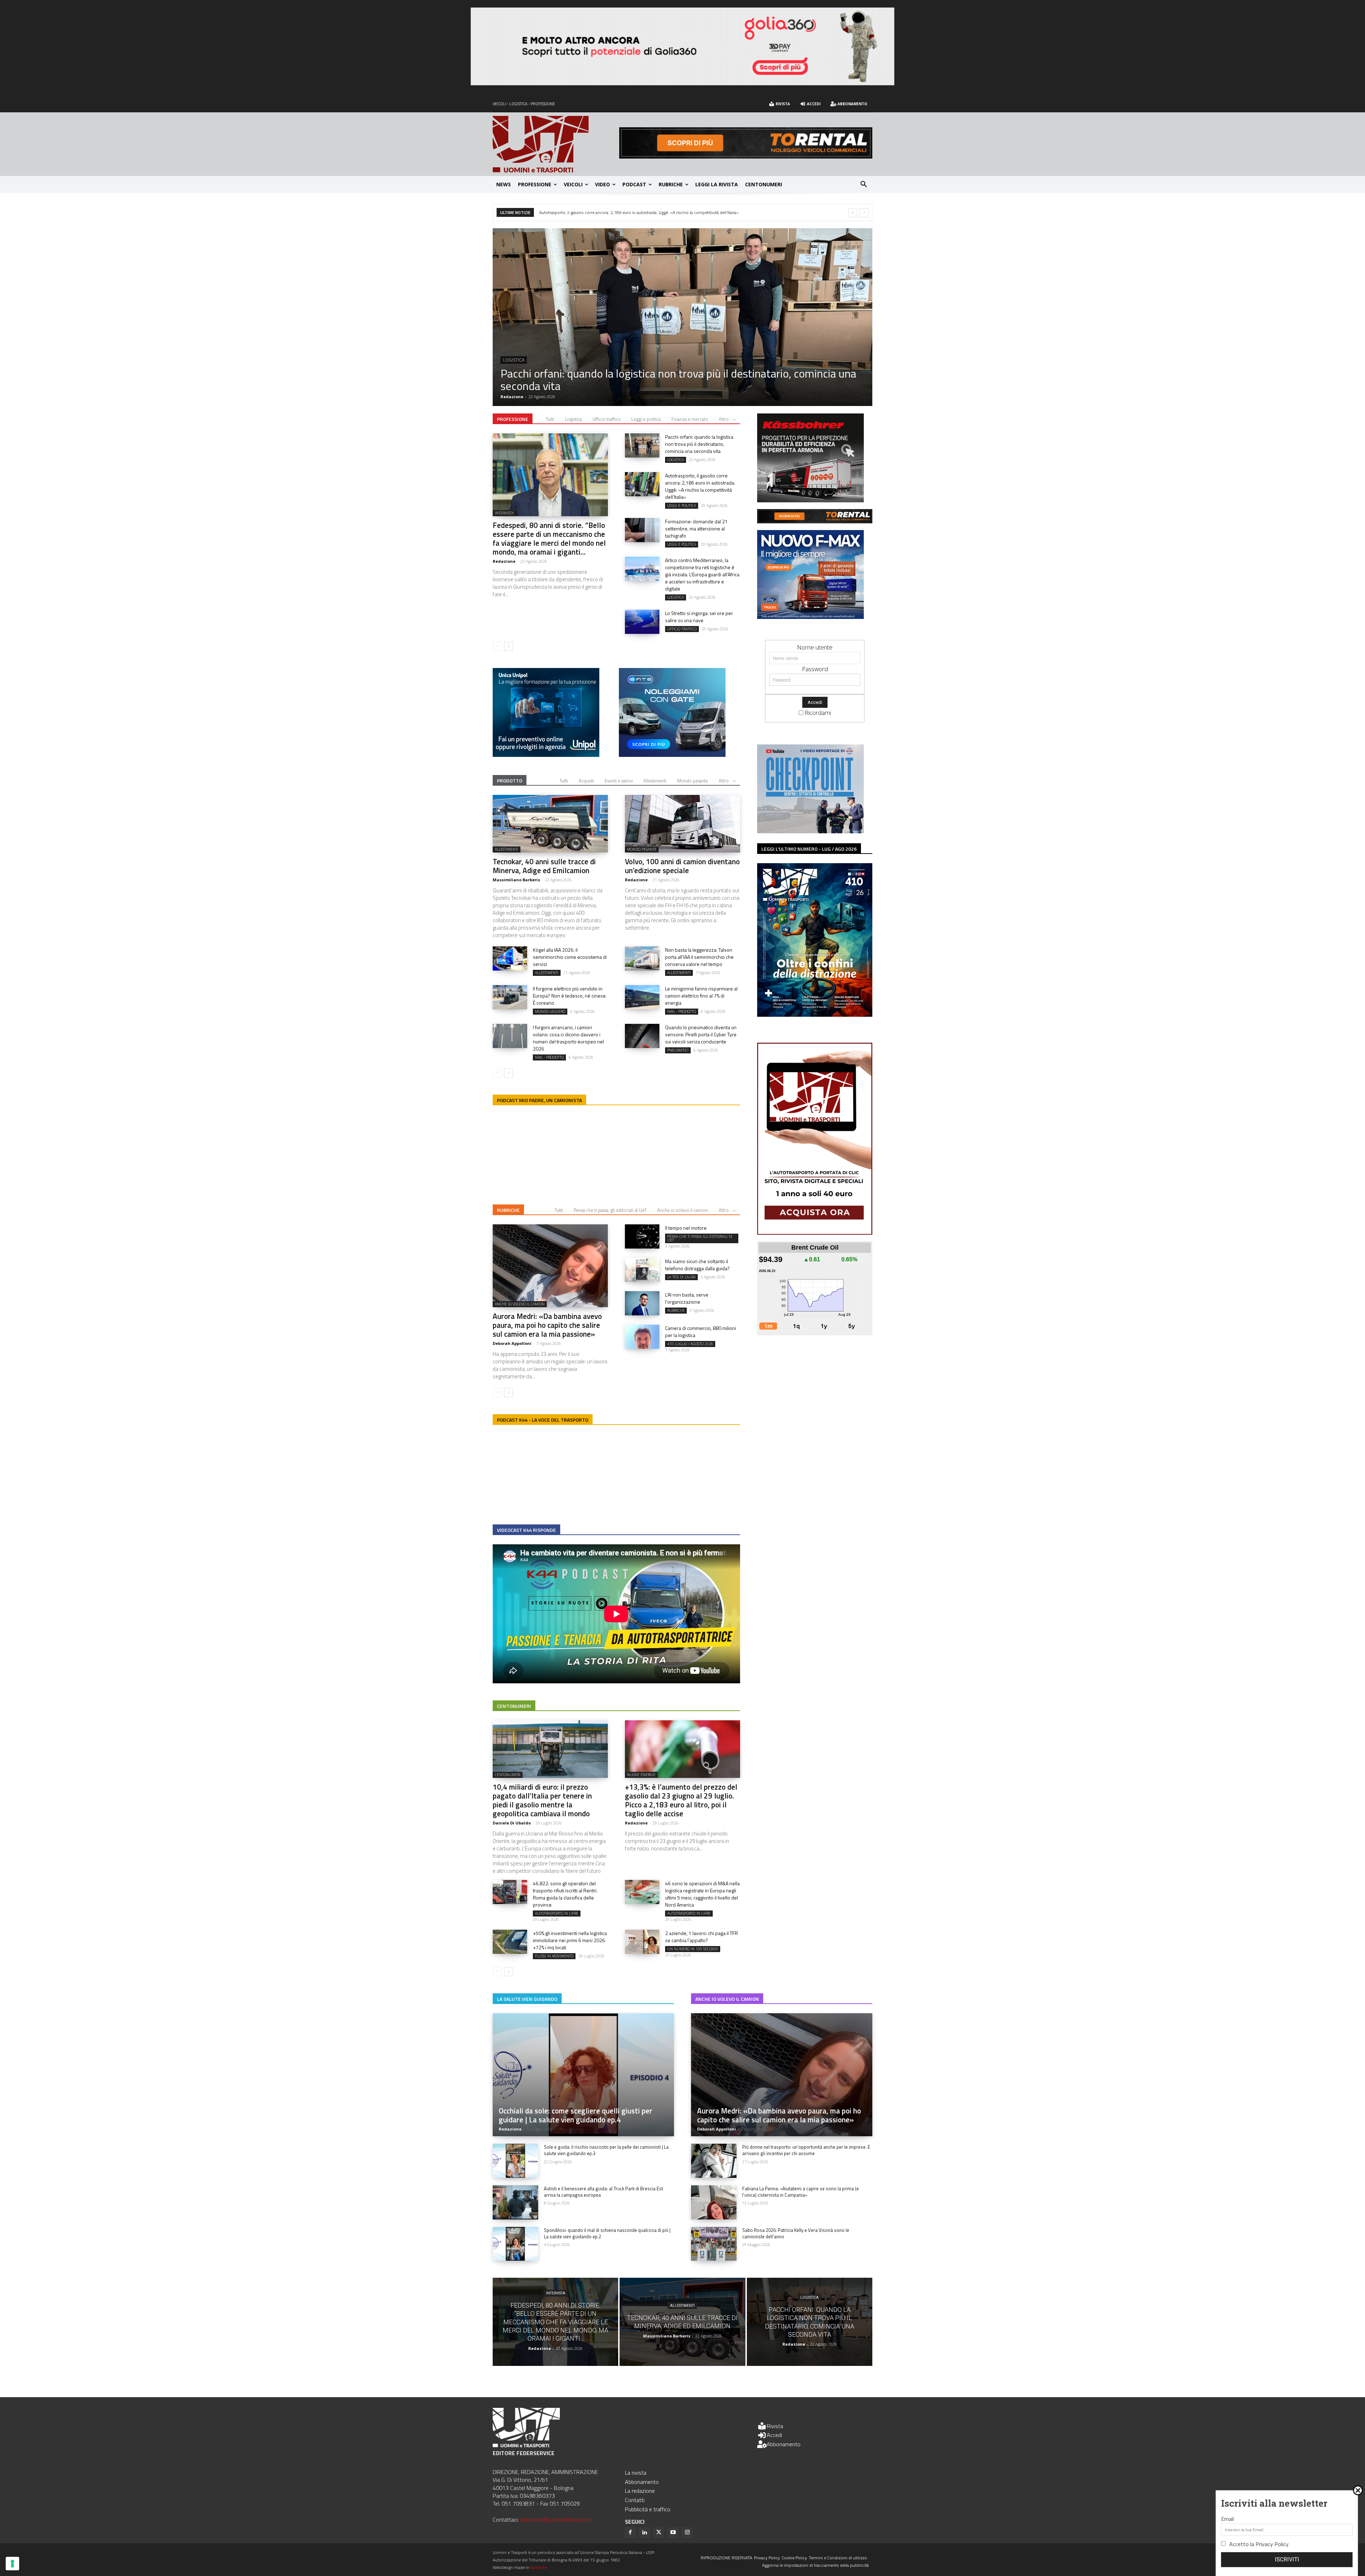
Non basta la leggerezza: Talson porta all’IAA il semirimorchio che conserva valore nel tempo (699, 957)
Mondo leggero (550, 1011)
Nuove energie (641, 1775)
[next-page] (508, 646)
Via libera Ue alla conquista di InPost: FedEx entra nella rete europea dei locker (619, 212)
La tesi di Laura (681, 1277)
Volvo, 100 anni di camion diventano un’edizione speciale (682, 866)
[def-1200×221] (682, 83)
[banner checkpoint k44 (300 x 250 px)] (810, 831)
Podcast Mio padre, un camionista (539, 1100)
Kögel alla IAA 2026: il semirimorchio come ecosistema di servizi (570, 957)
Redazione (512, 397)
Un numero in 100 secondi (693, 1949)
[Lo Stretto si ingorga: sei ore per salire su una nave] (642, 622)
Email (1227, 2519)
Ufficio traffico (607, 419)
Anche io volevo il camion (683, 1210)
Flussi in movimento (554, 1956)
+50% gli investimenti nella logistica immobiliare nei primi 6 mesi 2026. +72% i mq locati (570, 1940)
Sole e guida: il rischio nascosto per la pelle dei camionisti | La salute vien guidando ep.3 (606, 2150)
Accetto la (1259, 2544)
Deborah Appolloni (512, 1343)
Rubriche (508, 1210)
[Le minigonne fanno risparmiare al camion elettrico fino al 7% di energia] (642, 997)
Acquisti (586, 781)
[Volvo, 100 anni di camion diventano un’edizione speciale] (682, 824)
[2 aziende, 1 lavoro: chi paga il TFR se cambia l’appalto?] (642, 1942)
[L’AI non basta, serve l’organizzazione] (642, 1303)
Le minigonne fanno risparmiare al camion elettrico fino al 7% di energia (701, 996)
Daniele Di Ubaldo (512, 1823)
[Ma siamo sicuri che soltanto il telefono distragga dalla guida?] (642, 1270)
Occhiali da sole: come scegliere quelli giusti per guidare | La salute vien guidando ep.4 (576, 2115)
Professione (513, 419)
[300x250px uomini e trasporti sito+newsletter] (810, 617)
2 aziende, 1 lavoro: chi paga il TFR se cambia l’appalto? (702, 1937)
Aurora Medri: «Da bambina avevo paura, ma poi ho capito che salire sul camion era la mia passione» (547, 1325)
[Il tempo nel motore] (642, 1236)
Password (815, 669)
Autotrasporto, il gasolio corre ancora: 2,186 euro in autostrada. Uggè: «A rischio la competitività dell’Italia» (700, 486)
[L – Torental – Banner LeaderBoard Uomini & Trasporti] (746, 156)
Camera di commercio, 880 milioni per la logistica (701, 1332)
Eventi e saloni (619, 781)
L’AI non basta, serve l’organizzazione (687, 1298)
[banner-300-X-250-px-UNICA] (546, 755)
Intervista (504, 513)
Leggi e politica (520, 372)
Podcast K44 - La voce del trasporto (543, 1420)
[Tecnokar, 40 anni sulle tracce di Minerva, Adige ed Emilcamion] (550, 824)
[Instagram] (687, 2533)
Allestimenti (655, 781)
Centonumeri (514, 1706)
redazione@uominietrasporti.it (556, 2519)
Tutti (550, 419)
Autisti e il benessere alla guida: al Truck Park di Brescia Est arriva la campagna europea (603, 2192)
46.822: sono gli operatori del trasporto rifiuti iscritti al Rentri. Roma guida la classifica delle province (565, 1894)
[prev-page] (497, 646)
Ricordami (818, 713)
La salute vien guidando (527, 1999)
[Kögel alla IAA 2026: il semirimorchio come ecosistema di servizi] (510, 958)
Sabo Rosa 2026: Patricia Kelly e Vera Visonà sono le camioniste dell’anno (796, 2233)
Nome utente (815, 647)
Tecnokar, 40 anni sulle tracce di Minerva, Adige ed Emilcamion (544, 866)
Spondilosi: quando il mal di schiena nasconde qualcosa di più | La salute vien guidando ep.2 (607, 2233)
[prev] (853, 213)
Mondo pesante (693, 781)
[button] (864, 185)
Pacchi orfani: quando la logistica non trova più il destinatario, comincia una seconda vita (699, 444)
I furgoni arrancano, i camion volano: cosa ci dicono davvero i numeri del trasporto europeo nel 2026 (568, 1038)
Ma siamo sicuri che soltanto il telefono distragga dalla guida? (697, 1265)
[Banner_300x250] (672, 755)
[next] (864, 213)
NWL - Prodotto (682, 1011)
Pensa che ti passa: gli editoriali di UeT (610, 1210)
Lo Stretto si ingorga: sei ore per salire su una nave (699, 617)
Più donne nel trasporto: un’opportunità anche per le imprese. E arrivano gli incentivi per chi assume (806, 2150)
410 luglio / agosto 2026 (690, 1344)
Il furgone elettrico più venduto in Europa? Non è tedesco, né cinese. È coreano (570, 996)
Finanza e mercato (690, 419)
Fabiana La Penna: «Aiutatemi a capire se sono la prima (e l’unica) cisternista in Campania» (801, 2192)
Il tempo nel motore (686, 1228)
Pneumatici (678, 1050)
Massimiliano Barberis (516, 880)
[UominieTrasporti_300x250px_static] (810, 500)
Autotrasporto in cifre (557, 1913)
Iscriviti (1287, 2559)
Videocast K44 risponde (526, 1530)
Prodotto (510, 781)
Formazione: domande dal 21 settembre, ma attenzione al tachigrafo (665, 386)
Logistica (573, 419)
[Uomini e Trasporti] (556, 144)
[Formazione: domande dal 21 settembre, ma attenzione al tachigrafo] (682, 317)
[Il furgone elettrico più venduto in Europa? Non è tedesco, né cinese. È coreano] (510, 997)
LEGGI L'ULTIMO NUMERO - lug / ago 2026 (809, 849)
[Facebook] (630, 2533)
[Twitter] (659, 2533)
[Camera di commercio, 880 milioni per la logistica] (642, 1337)
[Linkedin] (644, 2533)
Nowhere (539, 2567)
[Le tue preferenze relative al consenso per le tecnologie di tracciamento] (12, 2564)
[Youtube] (673, 2533)
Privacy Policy (1272, 2544)
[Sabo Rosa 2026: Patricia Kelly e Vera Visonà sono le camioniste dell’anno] (714, 2244)
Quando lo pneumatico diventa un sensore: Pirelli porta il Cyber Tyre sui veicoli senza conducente (701, 1034)
